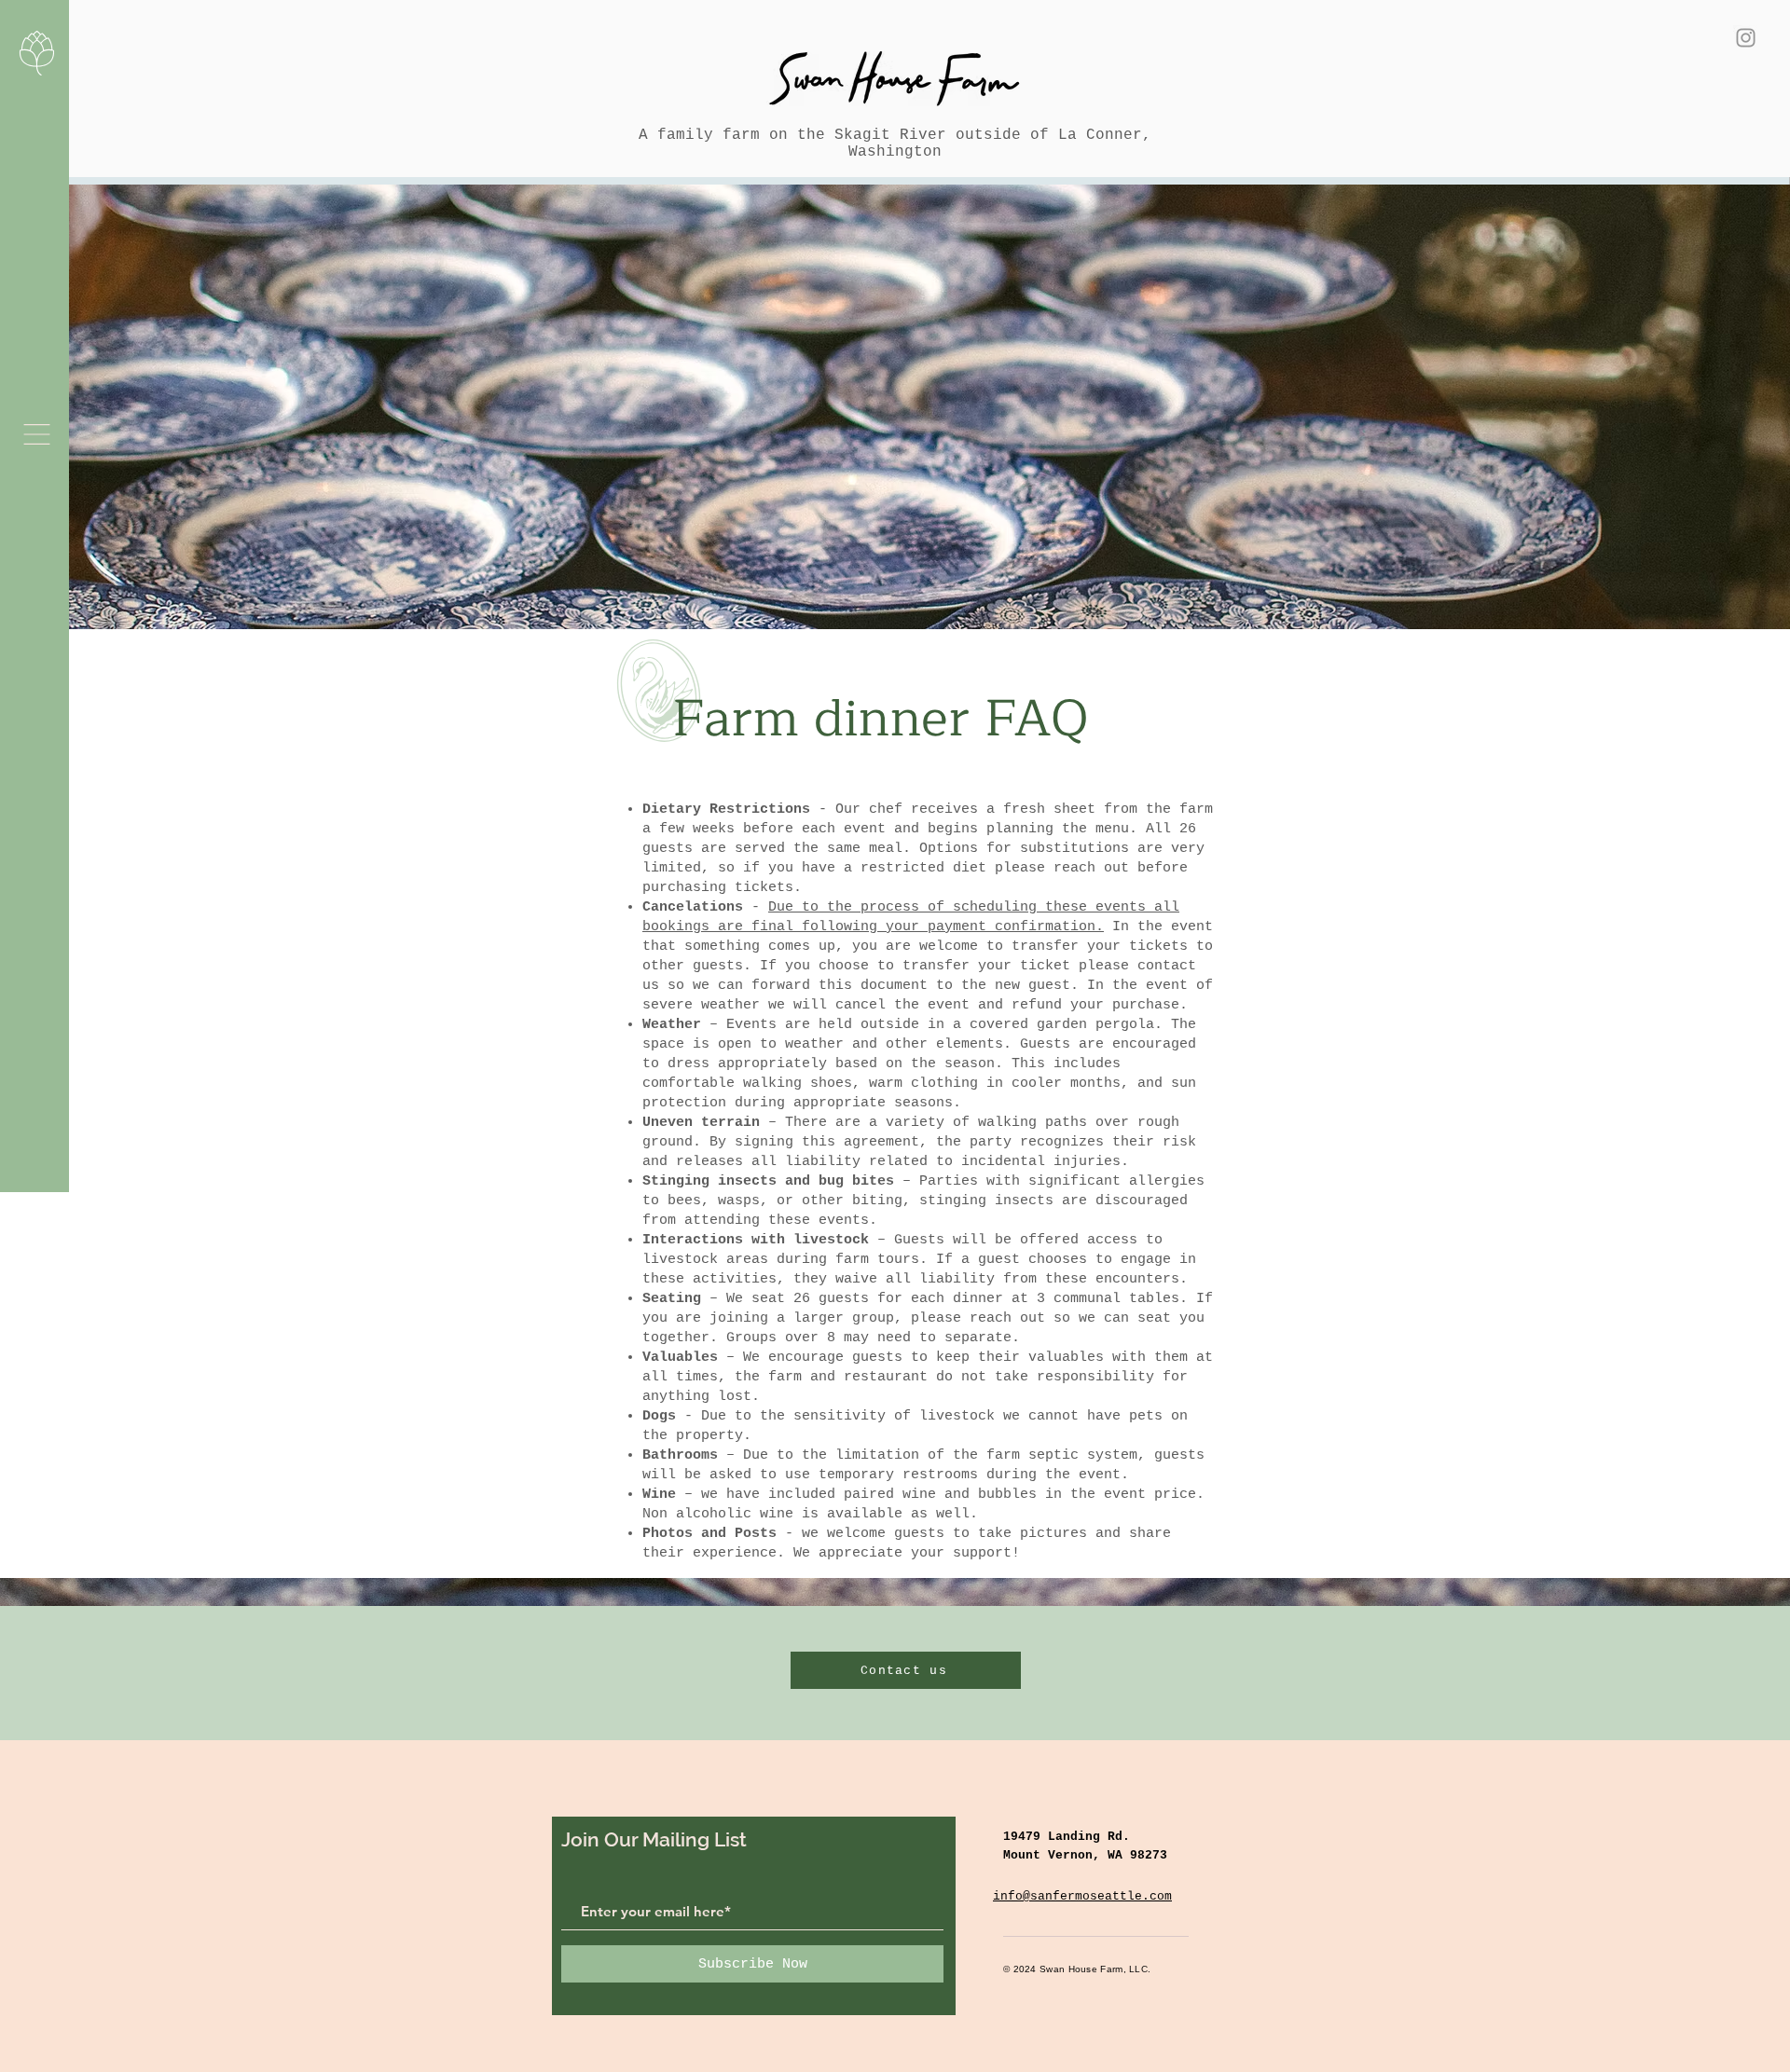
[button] (37, 434)
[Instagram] (1746, 38)
